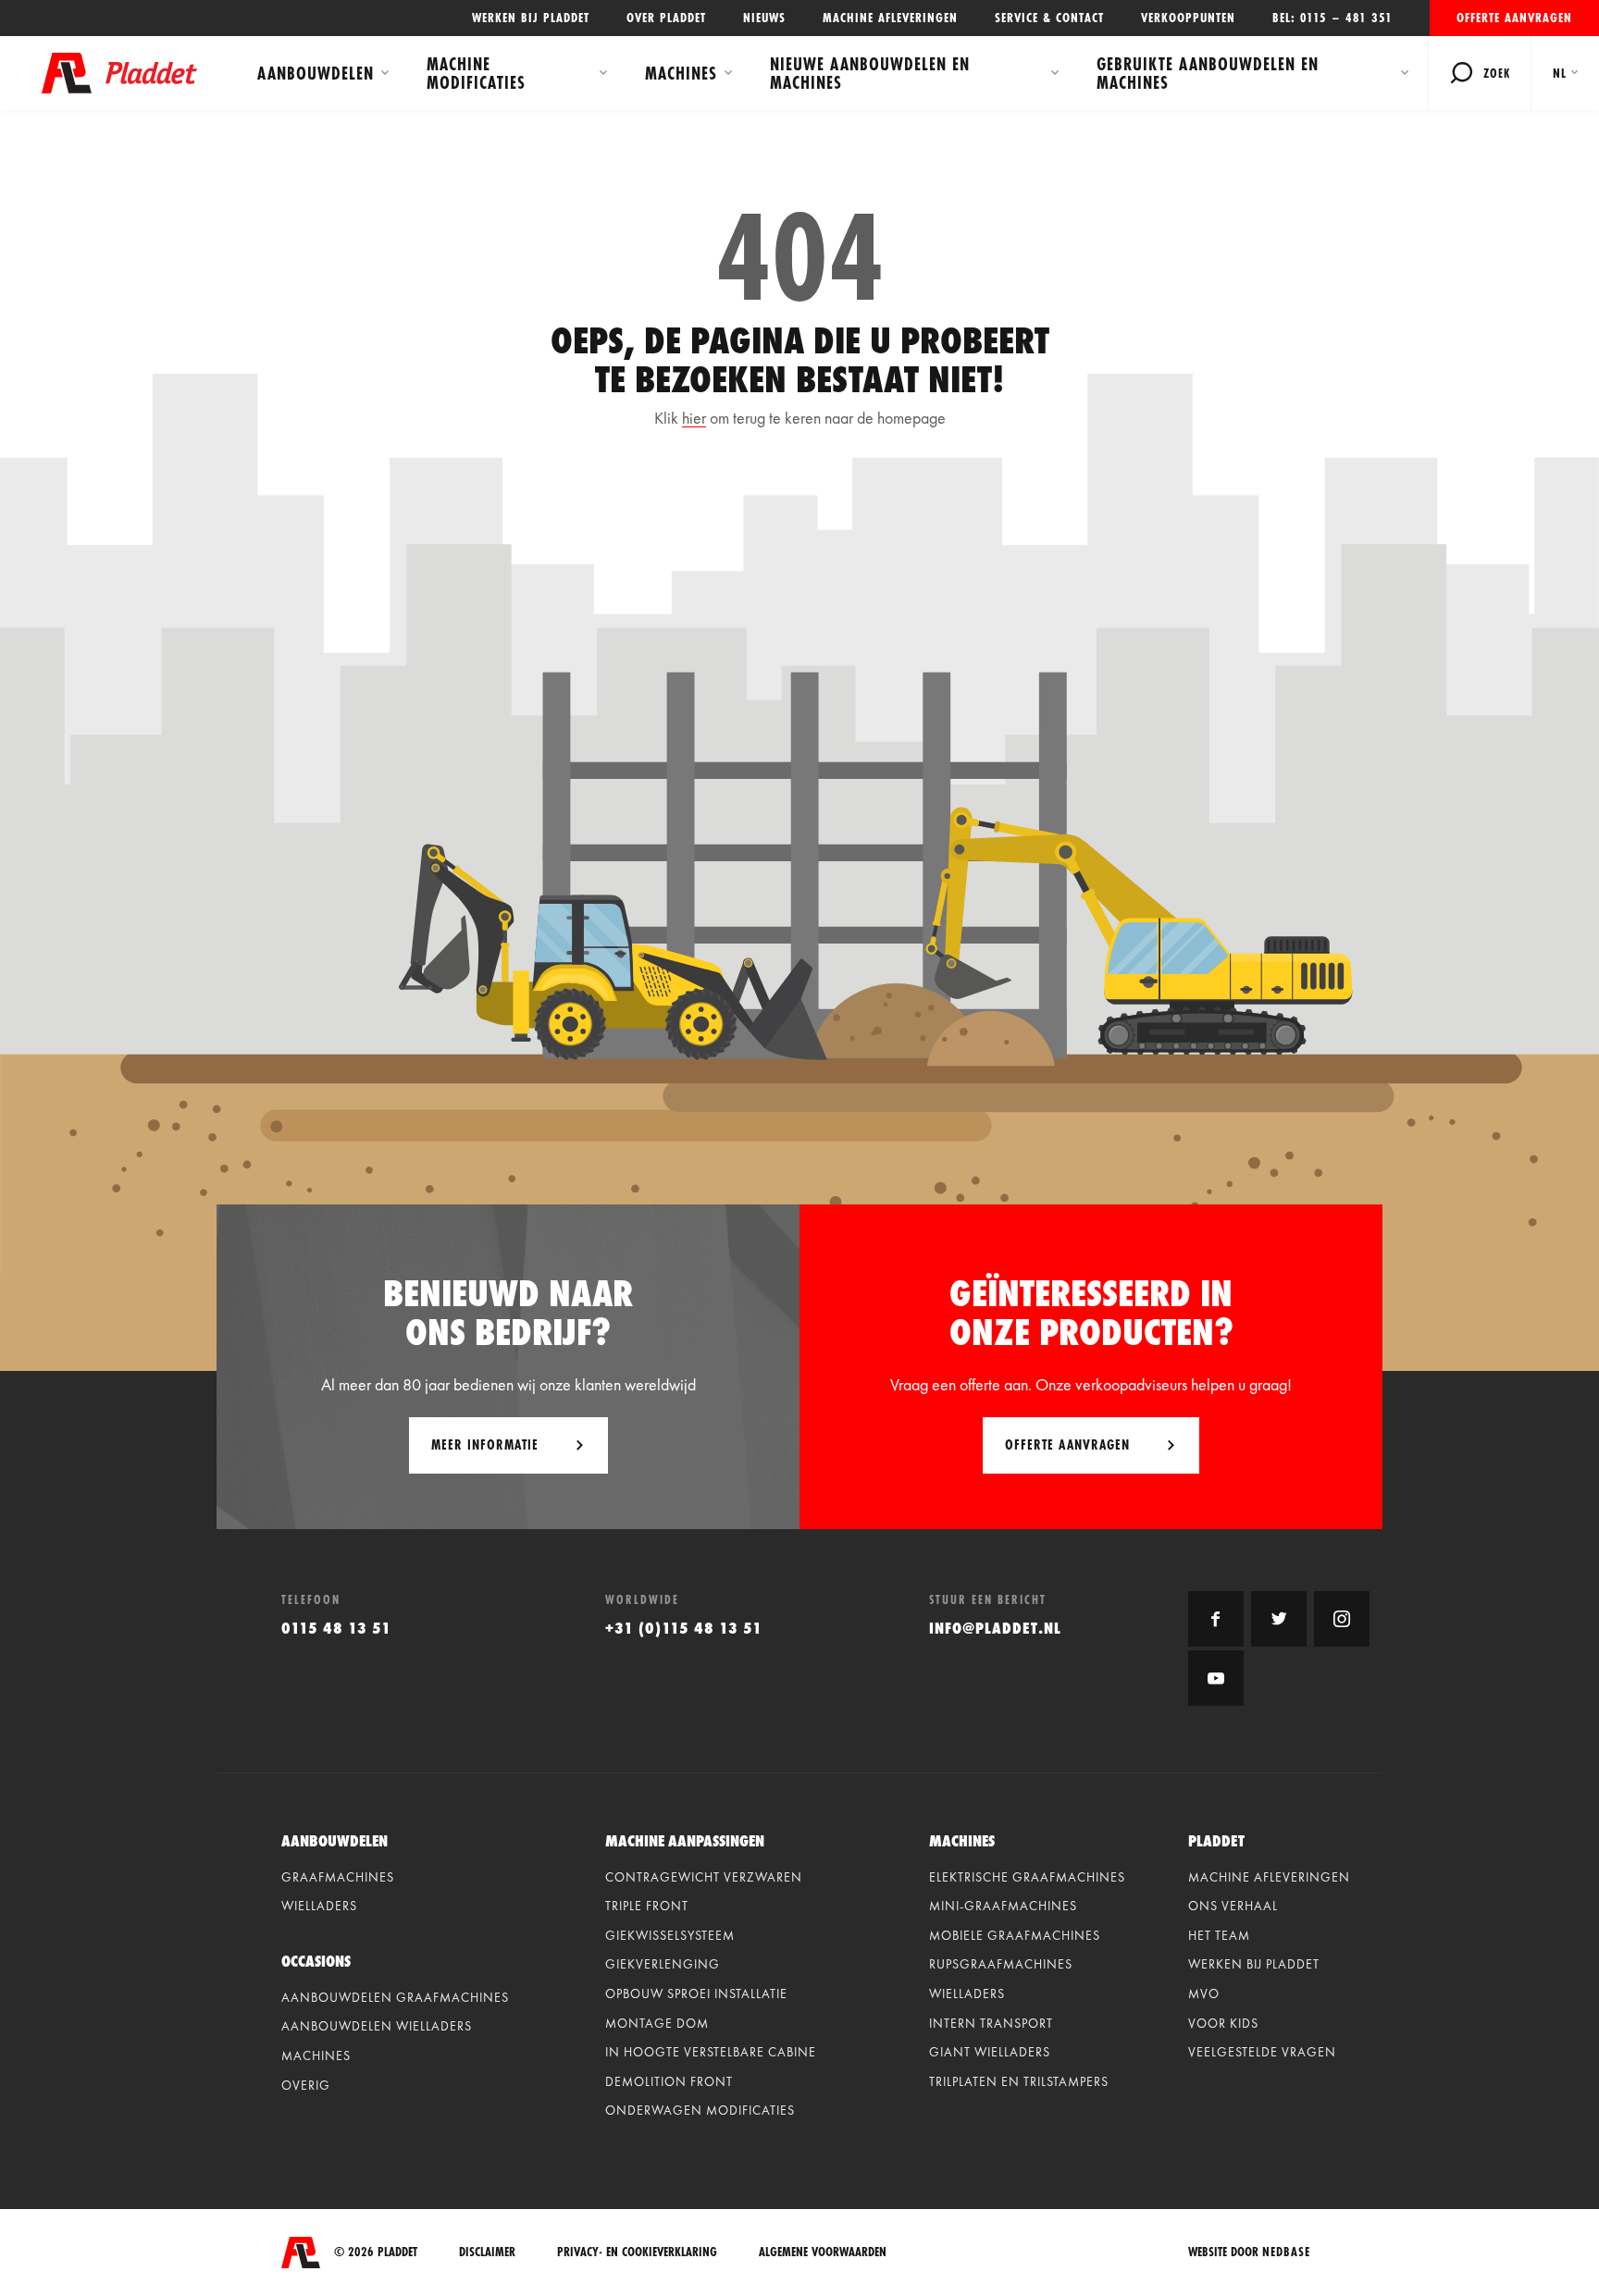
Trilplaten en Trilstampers (1019, 2081)
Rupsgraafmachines (1001, 1964)
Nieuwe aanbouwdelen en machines (870, 73)
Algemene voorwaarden (823, 2252)
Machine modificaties (476, 73)
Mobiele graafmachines (1015, 1935)
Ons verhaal (1233, 1906)
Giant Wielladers (990, 2052)
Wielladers (319, 1906)
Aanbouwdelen (316, 73)
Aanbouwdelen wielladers (377, 2026)
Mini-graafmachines (1003, 1906)
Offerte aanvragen (1514, 18)
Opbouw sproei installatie (696, 1994)
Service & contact (1049, 18)
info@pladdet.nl (995, 1628)
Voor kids (1223, 2023)
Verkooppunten (1188, 18)
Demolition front (669, 2081)
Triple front (647, 1906)
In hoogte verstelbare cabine (711, 2052)
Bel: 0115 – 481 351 (1332, 18)
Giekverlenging (663, 1964)
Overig (306, 2085)
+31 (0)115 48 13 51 (684, 1628)
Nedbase (1286, 2252)
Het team (1219, 1935)
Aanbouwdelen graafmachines (395, 1997)
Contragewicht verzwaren (704, 1877)
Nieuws (764, 18)
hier (694, 418)
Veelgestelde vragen (1262, 2052)
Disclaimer (487, 2252)
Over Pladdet (666, 18)
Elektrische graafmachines (1027, 1877)
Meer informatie (485, 1444)
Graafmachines (338, 1877)
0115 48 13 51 (336, 1628)
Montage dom (657, 2023)
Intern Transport (991, 2023)
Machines (681, 73)
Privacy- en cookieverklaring (637, 2252)
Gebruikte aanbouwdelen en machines (1208, 73)
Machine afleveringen (890, 18)
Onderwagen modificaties (700, 2110)
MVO (1204, 1994)
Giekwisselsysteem (670, 1935)
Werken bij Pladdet (531, 18)
